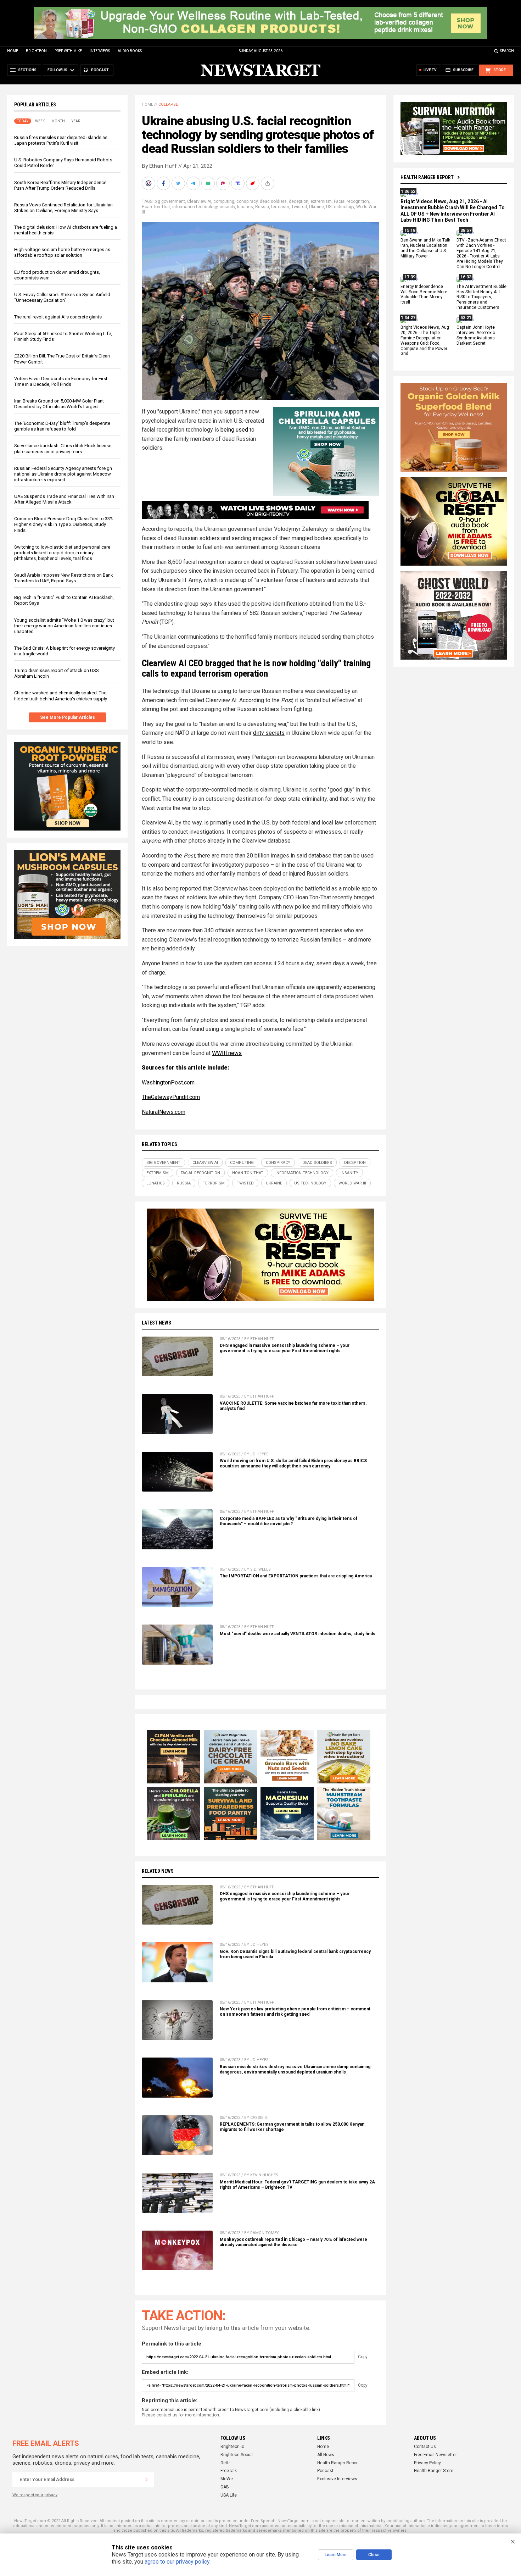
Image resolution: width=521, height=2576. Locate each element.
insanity (227, 207)
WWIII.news (227, 1053)
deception (299, 201)
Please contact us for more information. (181, 2415)
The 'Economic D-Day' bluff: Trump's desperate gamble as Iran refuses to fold (62, 426)
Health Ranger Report (427, 177)
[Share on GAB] (209, 183)
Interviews (100, 51)
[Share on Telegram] (194, 183)
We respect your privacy (35, 2495)
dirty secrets (269, 733)
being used (234, 430)
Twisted (299, 207)
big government (170, 201)
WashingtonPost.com (168, 1082)
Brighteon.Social (237, 2455)
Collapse (168, 104)
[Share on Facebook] (164, 183)
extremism (321, 201)
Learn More (336, 2555)
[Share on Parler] (224, 183)
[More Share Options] (268, 183)
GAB (225, 2487)
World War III (352, 1183)
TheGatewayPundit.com (171, 1097)
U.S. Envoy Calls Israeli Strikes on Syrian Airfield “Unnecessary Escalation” (62, 297)
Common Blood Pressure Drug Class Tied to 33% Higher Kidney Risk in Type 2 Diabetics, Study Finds (64, 524)
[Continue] (146, 2480)
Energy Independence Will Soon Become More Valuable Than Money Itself (424, 295)
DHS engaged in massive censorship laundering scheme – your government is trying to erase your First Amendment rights (285, 1348)
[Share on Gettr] (253, 183)
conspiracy (247, 201)
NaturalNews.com (164, 1112)
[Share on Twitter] (179, 183)
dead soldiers (273, 201)
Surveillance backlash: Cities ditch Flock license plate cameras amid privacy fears (63, 448)
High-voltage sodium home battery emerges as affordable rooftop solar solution (62, 252)
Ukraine (316, 207)
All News (326, 2455)
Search (507, 51)
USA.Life (229, 2495)
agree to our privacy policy (177, 2562)
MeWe (227, 2479)
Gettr (225, 2463)
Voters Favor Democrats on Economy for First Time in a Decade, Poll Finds (61, 381)
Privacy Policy (427, 2463)
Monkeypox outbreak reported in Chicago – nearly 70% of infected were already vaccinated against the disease (293, 2242)
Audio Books (130, 51)
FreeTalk (229, 2471)
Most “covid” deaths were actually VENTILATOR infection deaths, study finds (298, 1634)
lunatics (245, 207)
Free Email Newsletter (435, 2455)
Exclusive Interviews (337, 2479)
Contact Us (425, 2447)
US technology (340, 207)
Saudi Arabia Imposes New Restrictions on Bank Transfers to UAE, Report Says (64, 578)
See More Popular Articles (68, 717)
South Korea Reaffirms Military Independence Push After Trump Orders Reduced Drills (60, 185)
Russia (262, 207)
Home (13, 51)
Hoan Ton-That (156, 207)
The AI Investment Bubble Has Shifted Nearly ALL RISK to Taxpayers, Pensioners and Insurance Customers (481, 297)
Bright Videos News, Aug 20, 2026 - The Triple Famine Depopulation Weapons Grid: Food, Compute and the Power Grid (425, 340)
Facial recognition (351, 201)
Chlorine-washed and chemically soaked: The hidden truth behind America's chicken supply (61, 696)
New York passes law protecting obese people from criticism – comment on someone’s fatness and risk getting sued (295, 2012)
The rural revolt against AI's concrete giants (58, 317)
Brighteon (36, 51)
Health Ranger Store (434, 2471)
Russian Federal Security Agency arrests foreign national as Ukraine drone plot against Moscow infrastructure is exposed (63, 474)
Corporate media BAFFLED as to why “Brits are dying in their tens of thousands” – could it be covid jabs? (288, 1521)
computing (224, 201)
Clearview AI (199, 201)
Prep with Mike (68, 51)
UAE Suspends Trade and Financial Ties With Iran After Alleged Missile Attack (64, 499)
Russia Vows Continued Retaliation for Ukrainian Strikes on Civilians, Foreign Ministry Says (63, 208)
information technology (195, 207)
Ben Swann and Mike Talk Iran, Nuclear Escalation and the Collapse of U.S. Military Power (425, 248)
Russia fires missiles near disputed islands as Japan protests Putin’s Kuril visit (61, 140)
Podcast (325, 2471)
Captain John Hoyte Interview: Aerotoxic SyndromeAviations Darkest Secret (476, 335)
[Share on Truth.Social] (239, 183)
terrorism (280, 207)
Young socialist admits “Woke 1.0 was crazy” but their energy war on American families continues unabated (64, 626)
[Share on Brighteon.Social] (149, 183)
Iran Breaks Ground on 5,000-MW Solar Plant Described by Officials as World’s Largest (59, 404)
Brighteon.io (232, 2447)
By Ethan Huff (159, 166)
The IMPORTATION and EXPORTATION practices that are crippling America (296, 1576)
